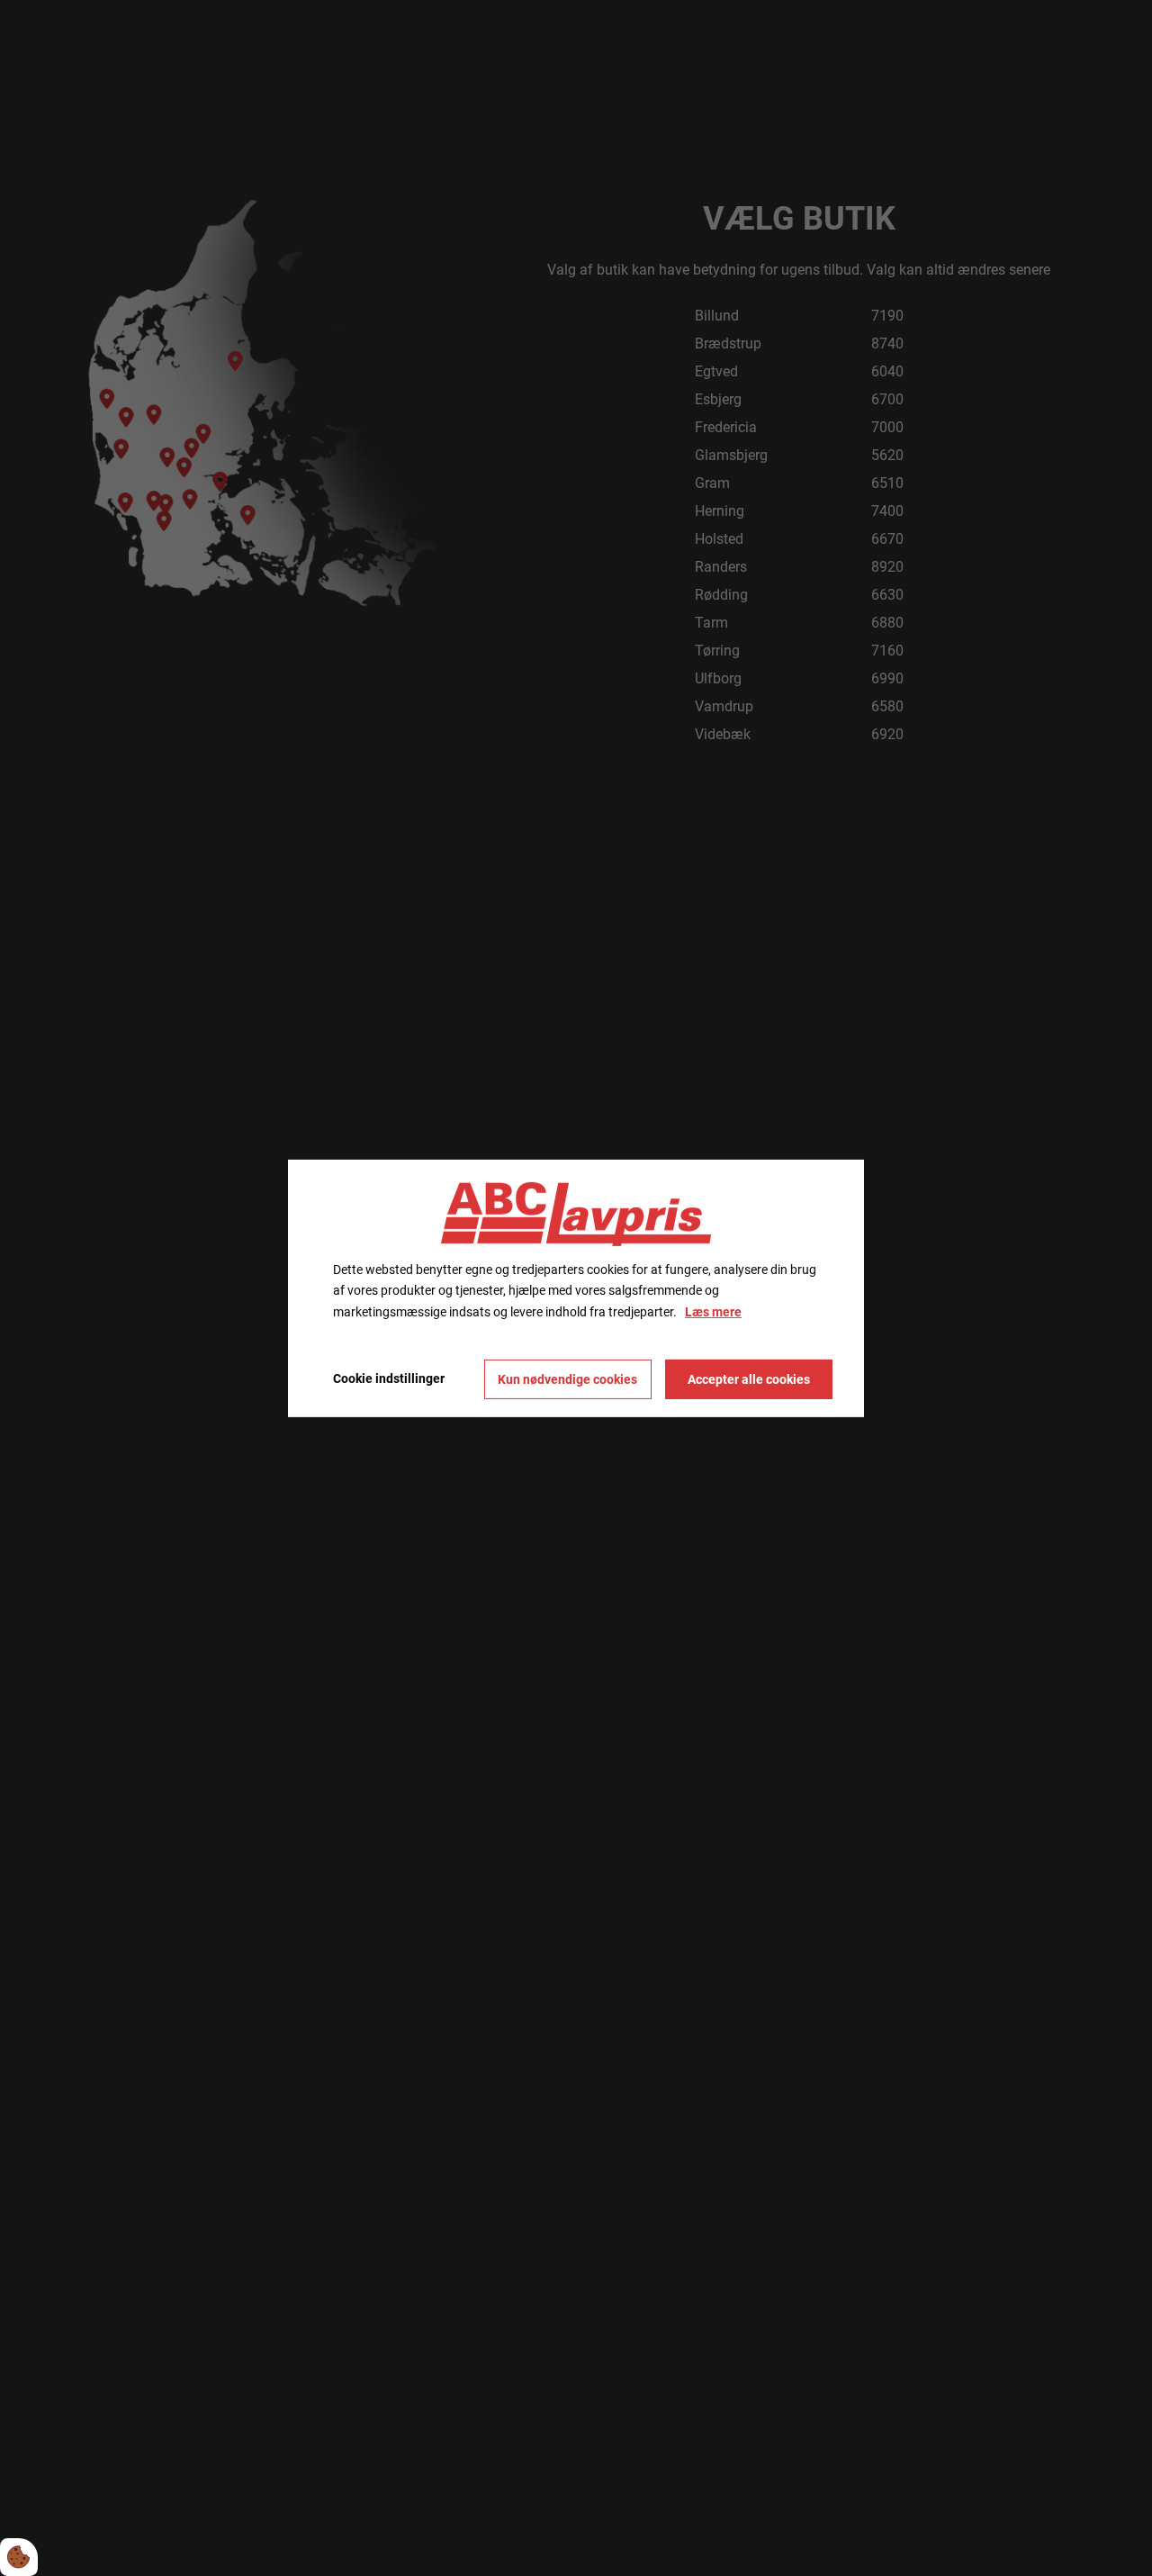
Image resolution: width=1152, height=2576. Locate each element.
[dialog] (576, 1288)
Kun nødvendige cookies (567, 1379)
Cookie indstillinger (389, 1378)
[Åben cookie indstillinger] (19, 2557)
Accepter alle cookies (749, 1379)
